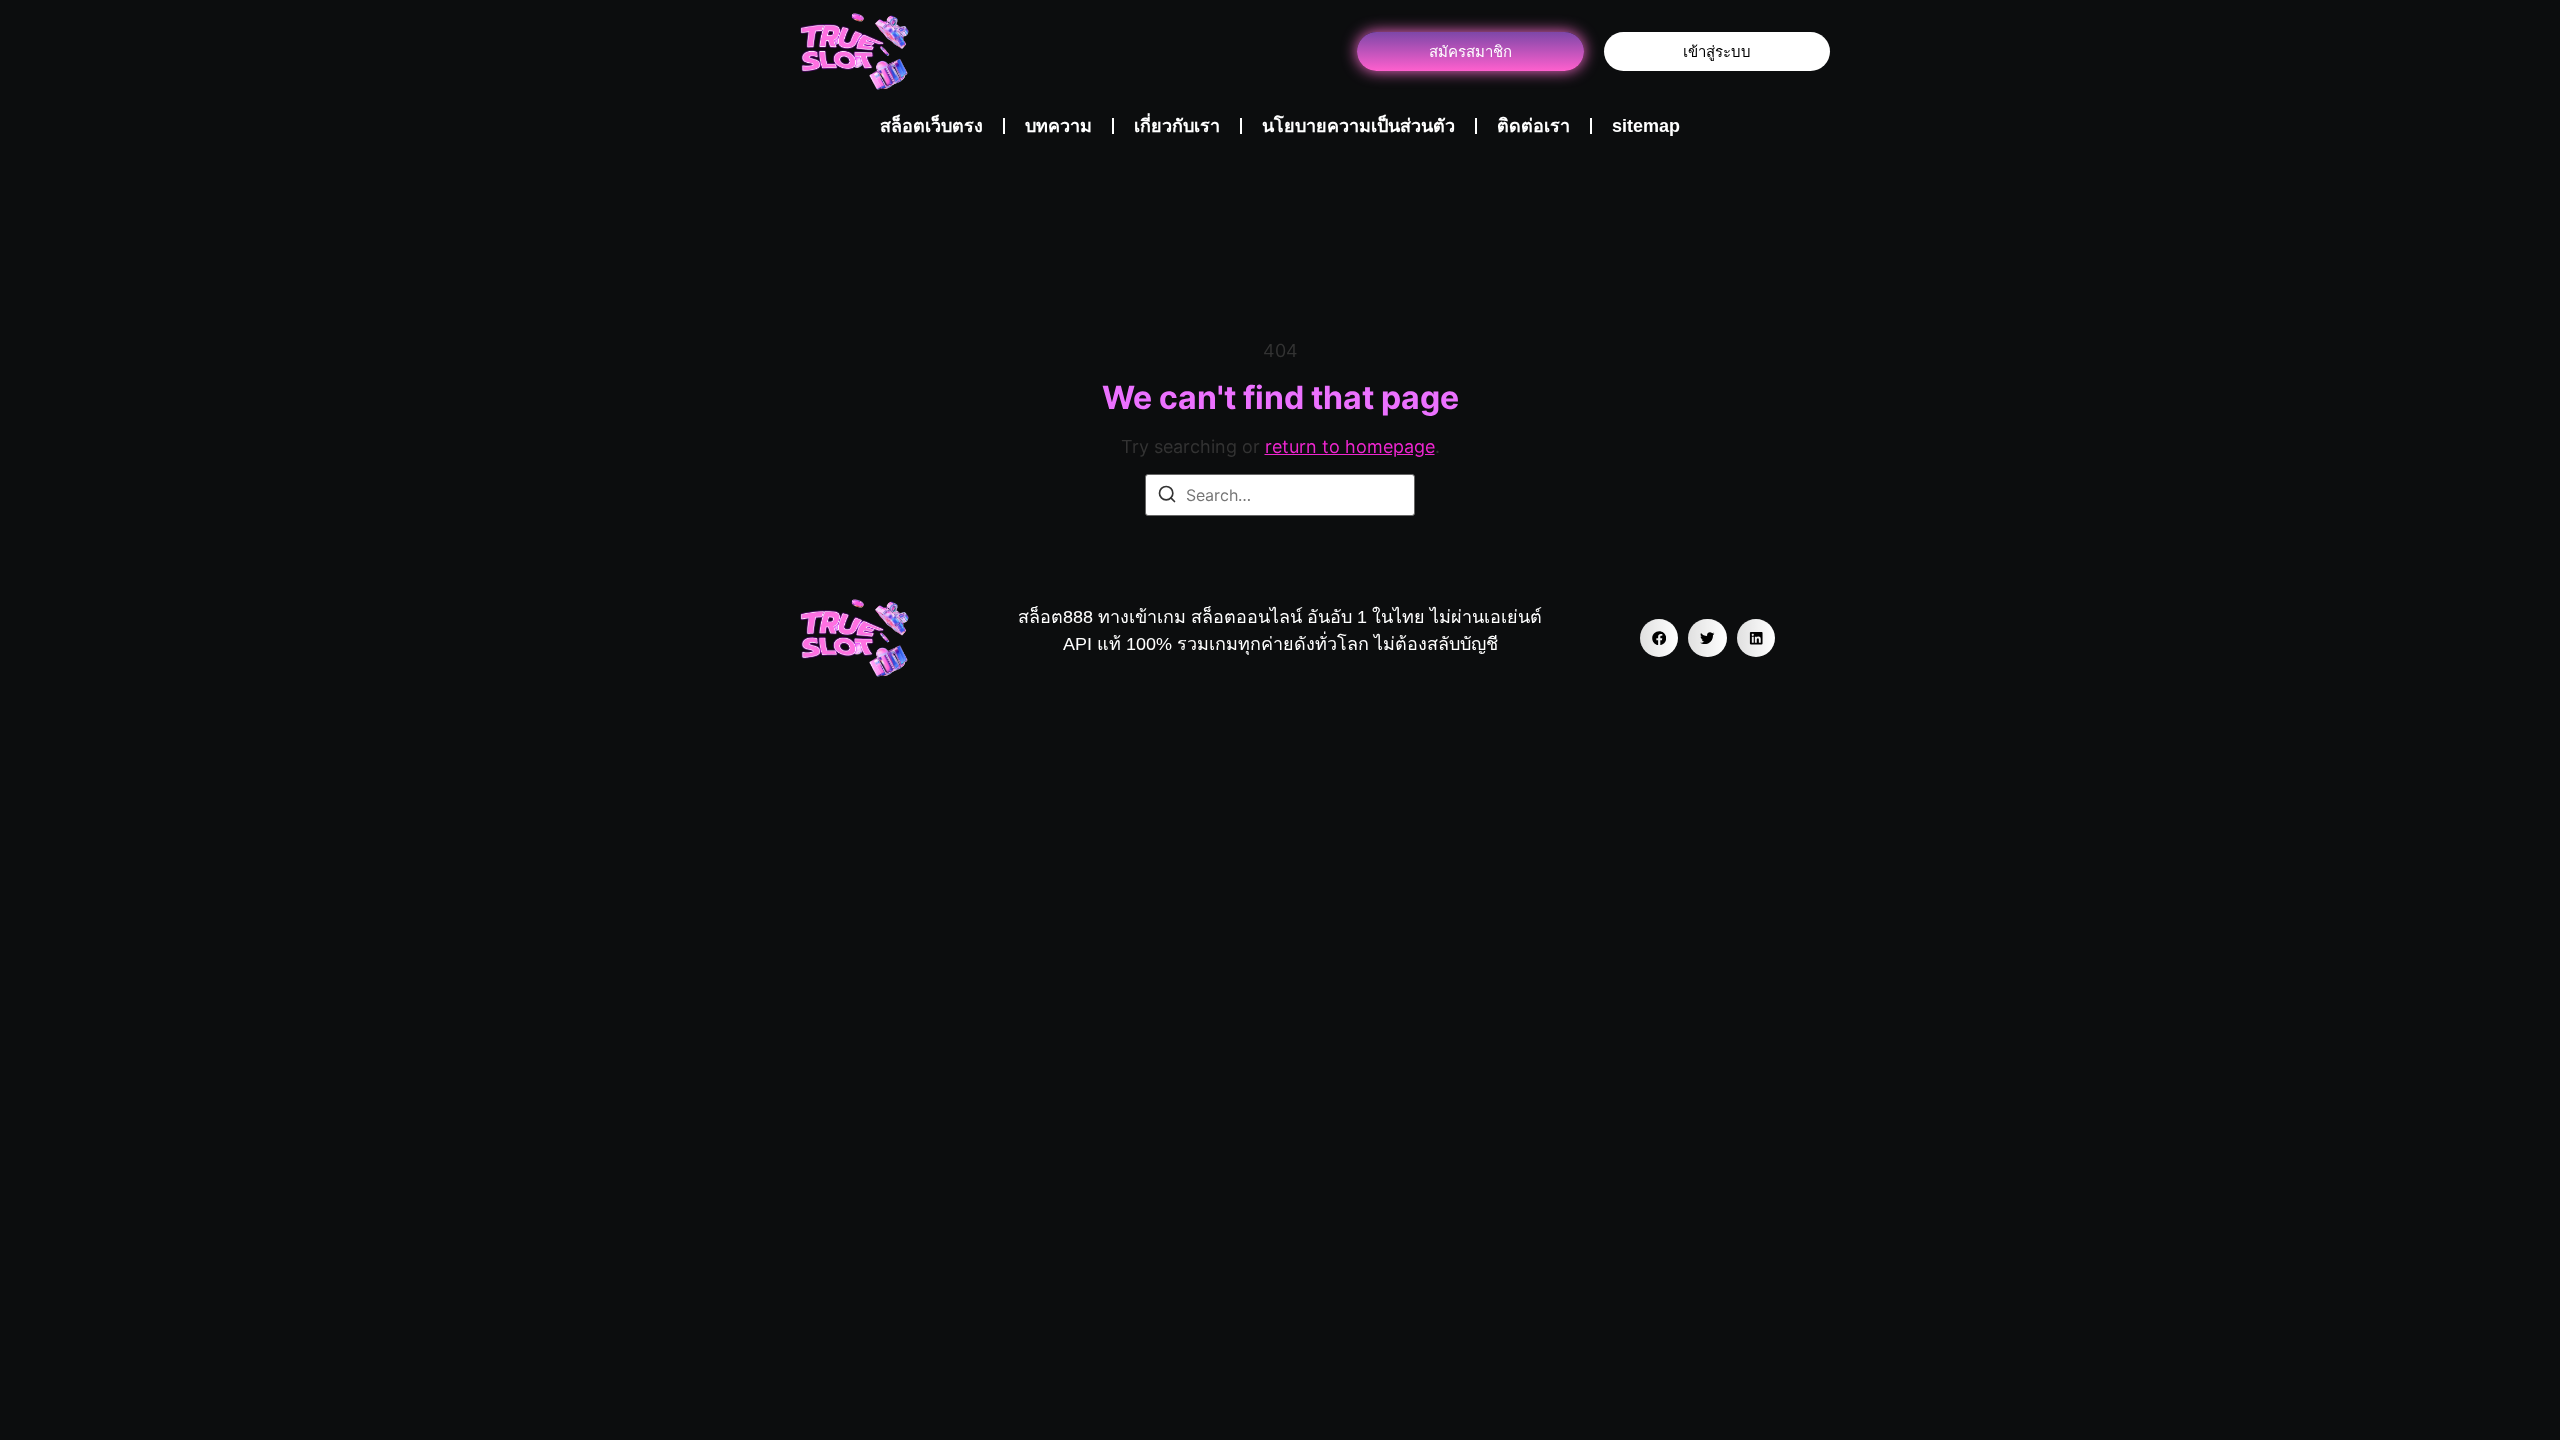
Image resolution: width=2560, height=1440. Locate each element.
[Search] (1167, 497)
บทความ (1058, 126)
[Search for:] (1280, 495)
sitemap (1646, 126)
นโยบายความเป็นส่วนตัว (1358, 126)
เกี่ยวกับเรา (1177, 126)
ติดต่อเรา (1533, 126)
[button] (1659, 638)
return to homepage (1350, 446)
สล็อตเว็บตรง (931, 126)
